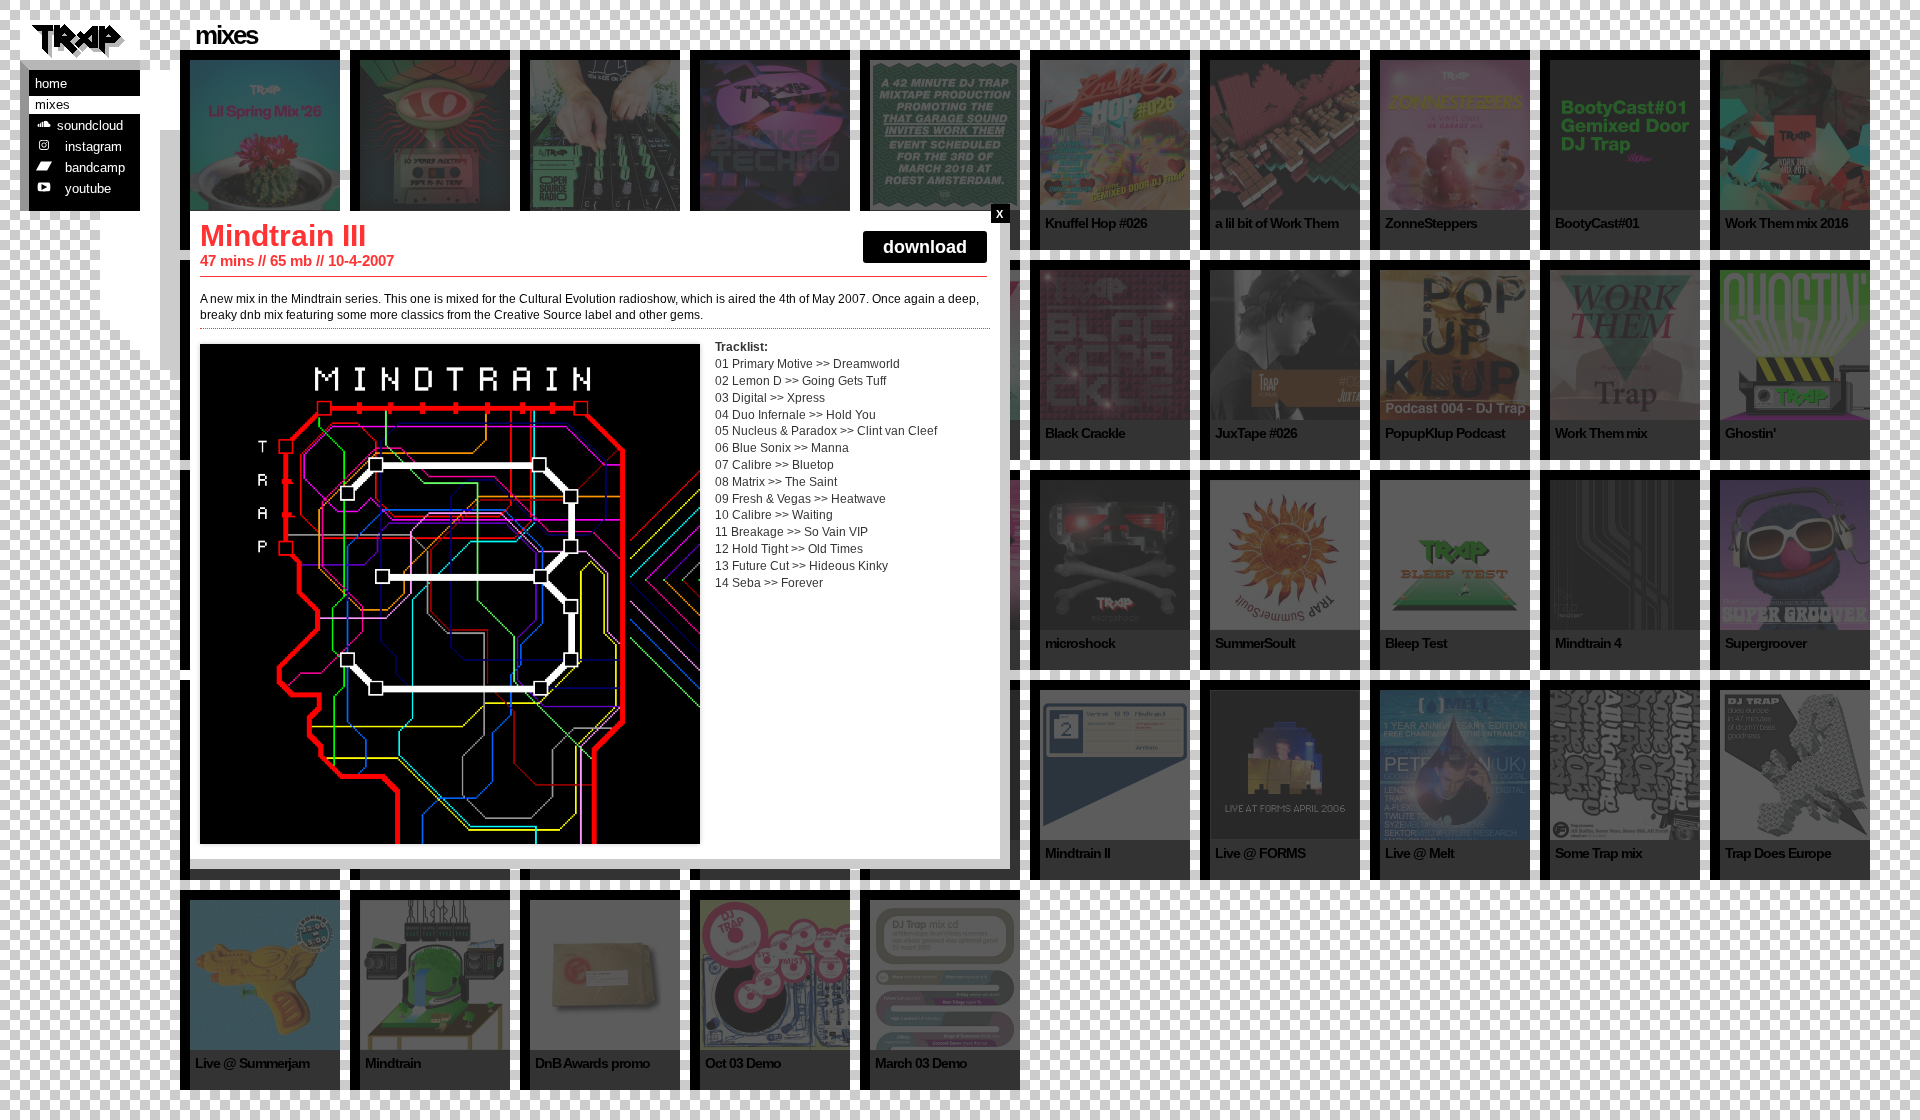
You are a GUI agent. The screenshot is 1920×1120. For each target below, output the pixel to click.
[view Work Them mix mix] (1625, 345)
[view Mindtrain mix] (435, 975)
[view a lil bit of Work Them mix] (1285, 135)
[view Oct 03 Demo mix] (775, 975)
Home (51, 83)
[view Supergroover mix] (1795, 555)
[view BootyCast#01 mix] (1625, 135)
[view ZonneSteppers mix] (1455, 135)
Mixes (52, 104)
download (925, 247)
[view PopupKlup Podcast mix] (1455, 345)
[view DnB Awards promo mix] (605, 975)
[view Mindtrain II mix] (1115, 765)
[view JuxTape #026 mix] (1285, 345)
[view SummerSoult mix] (1285, 555)
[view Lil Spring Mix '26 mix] (265, 135)
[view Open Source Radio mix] (605, 135)
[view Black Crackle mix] (1115, 345)
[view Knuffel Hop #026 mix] (1115, 135)
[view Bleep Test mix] (1455, 555)
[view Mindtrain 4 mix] (1625, 555)
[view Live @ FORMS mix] (1285, 765)
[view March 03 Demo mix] (945, 975)
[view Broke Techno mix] (775, 135)
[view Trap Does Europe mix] (1795, 765)
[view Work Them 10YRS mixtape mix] (435, 135)
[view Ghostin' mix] (1795, 345)
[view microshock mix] (1115, 555)
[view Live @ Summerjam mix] (265, 975)
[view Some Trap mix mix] (1625, 765)
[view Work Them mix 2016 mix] (1795, 135)
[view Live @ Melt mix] (1455, 765)
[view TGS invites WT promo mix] (945, 135)
